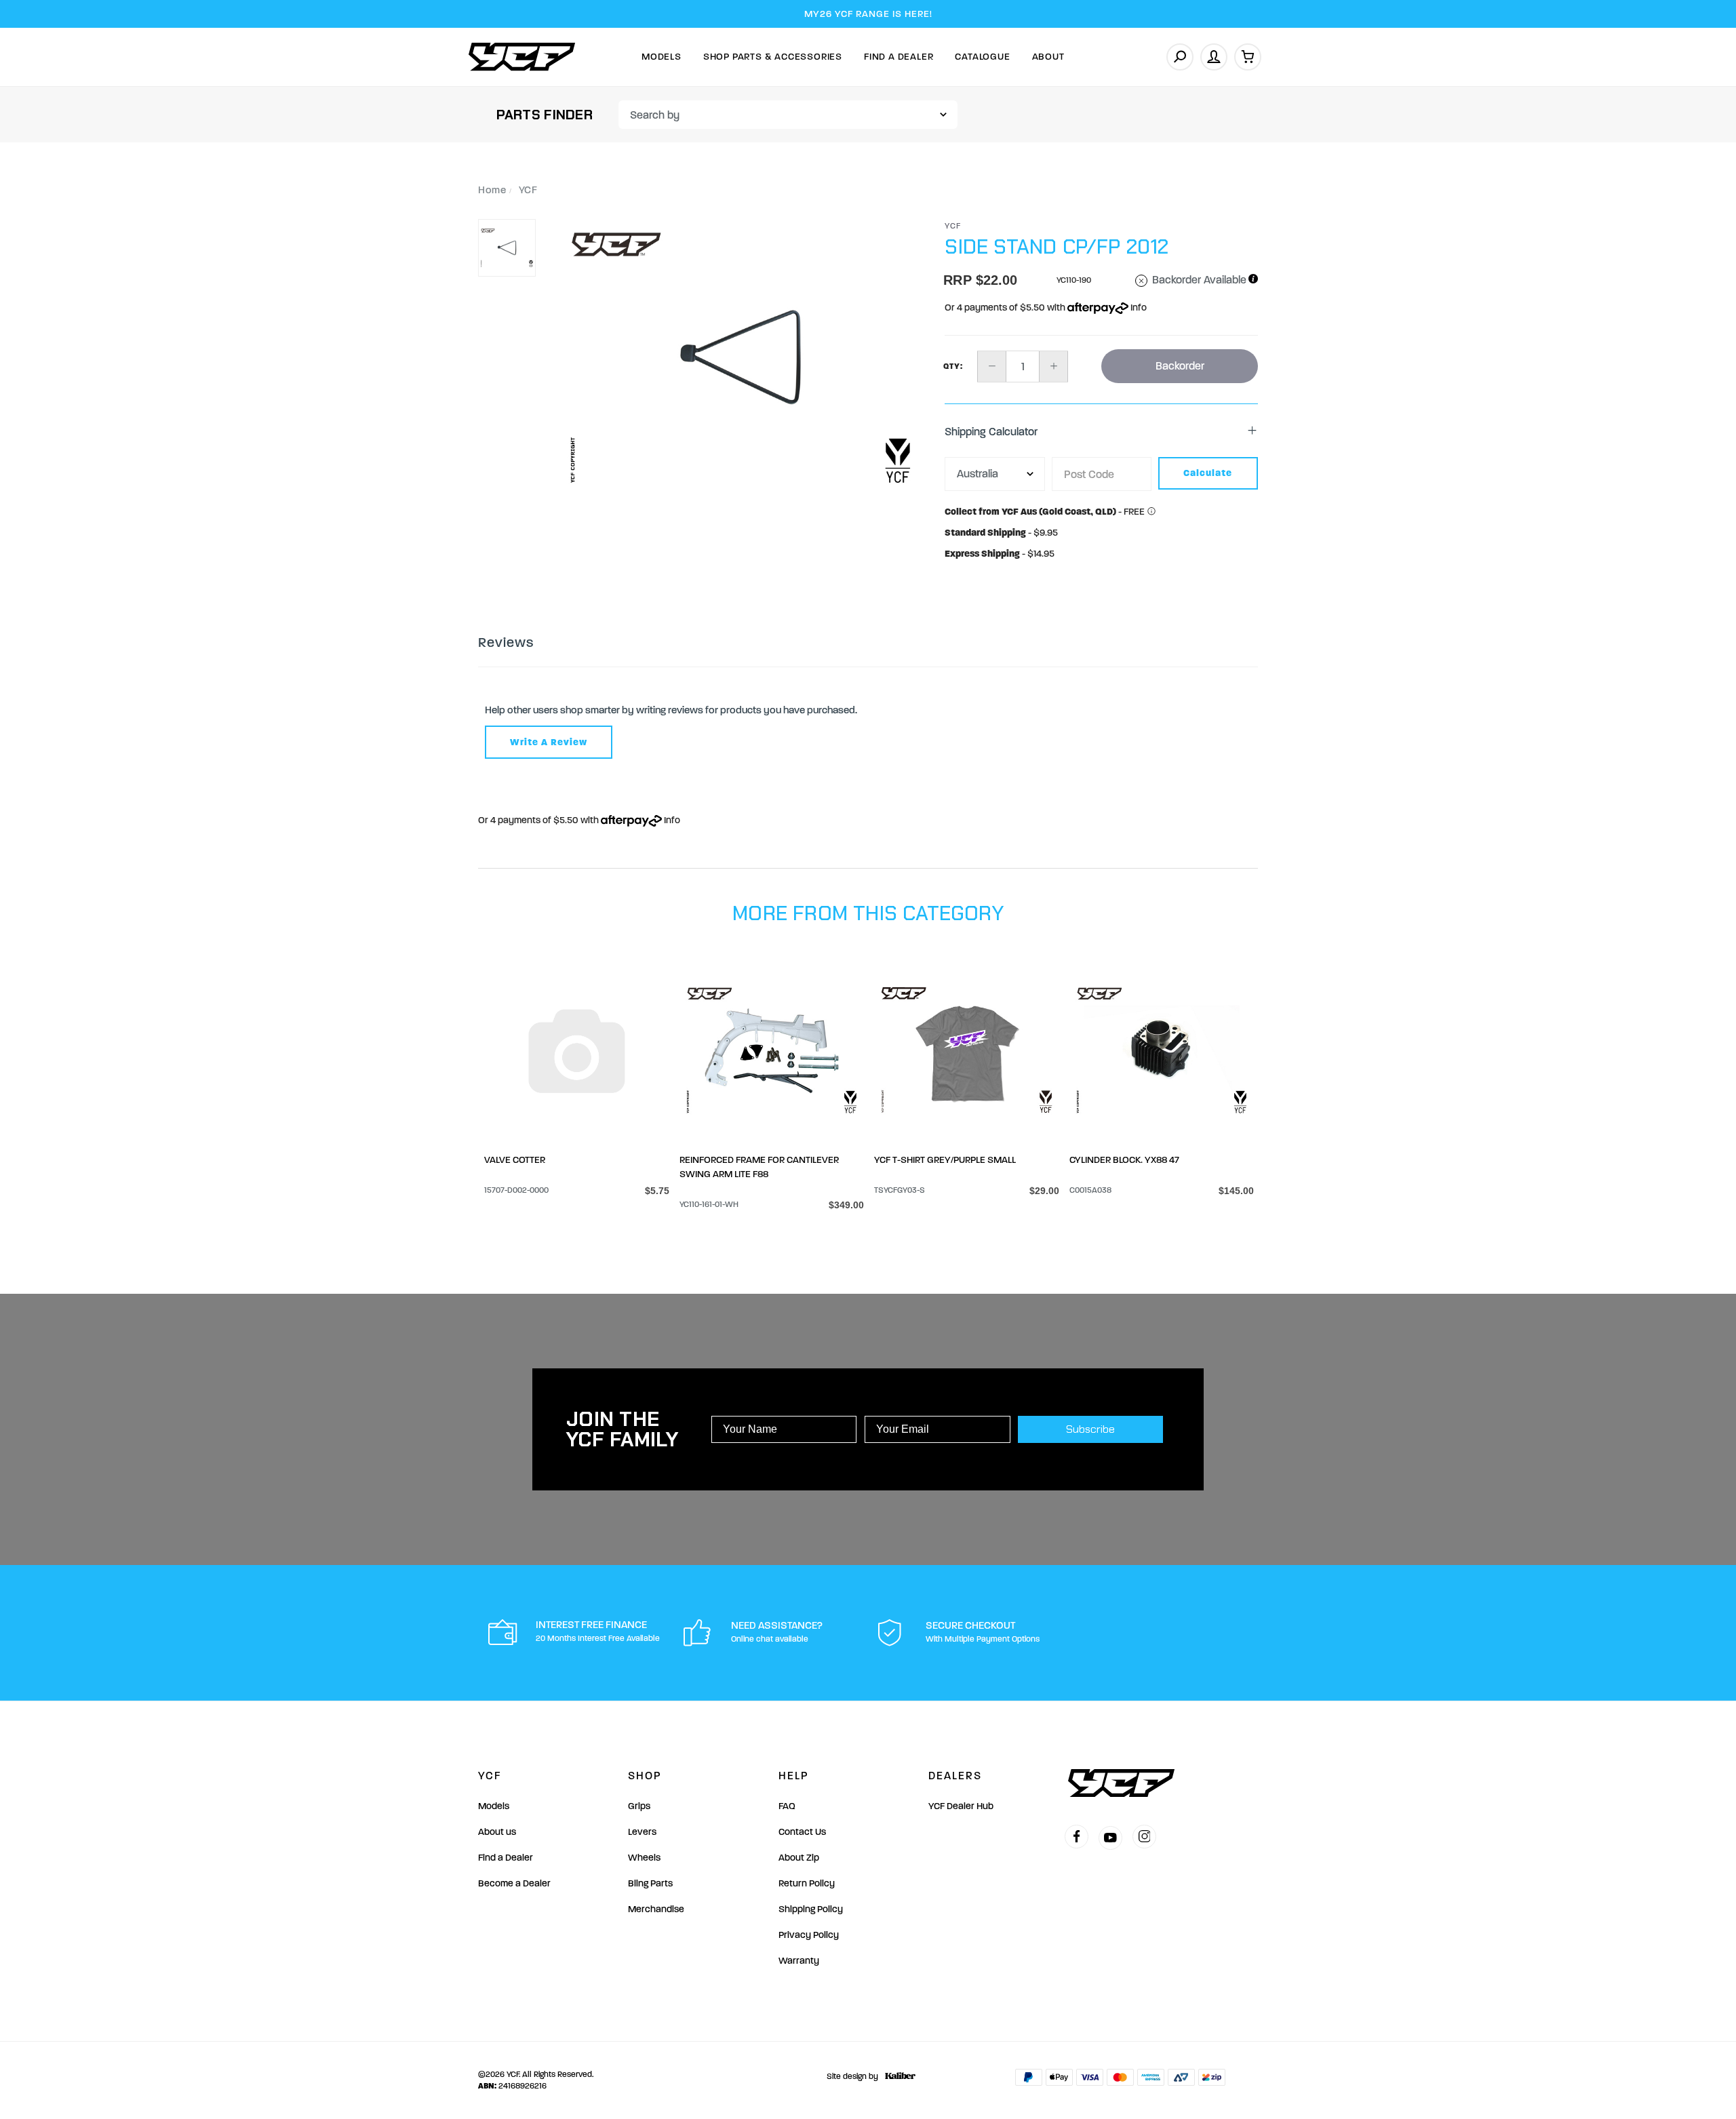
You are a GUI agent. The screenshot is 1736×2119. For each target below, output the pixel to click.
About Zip (799, 1858)
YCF (953, 226)
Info (1138, 308)
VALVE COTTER (515, 1160)
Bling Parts (650, 1883)
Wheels (644, 1858)
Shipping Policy (811, 1909)
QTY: (953, 366)
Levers (642, 1832)
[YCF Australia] (522, 57)
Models (662, 57)
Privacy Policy (809, 1935)
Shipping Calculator (991, 432)
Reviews (506, 642)
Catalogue (982, 57)
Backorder (1180, 366)
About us (497, 1832)
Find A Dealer (899, 57)
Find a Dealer (506, 1858)
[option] (741, 357)
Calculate (1208, 473)
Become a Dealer (514, 1883)
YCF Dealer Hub (961, 1806)
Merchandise (656, 1909)
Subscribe (1090, 1429)
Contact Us (802, 1832)
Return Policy (807, 1883)
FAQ (787, 1806)
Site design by (852, 2076)
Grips (639, 1806)
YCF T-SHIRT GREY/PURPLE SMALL (945, 1160)
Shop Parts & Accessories (773, 57)
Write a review (549, 742)
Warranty (799, 1961)
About (1048, 57)
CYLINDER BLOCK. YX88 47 (1124, 1160)
